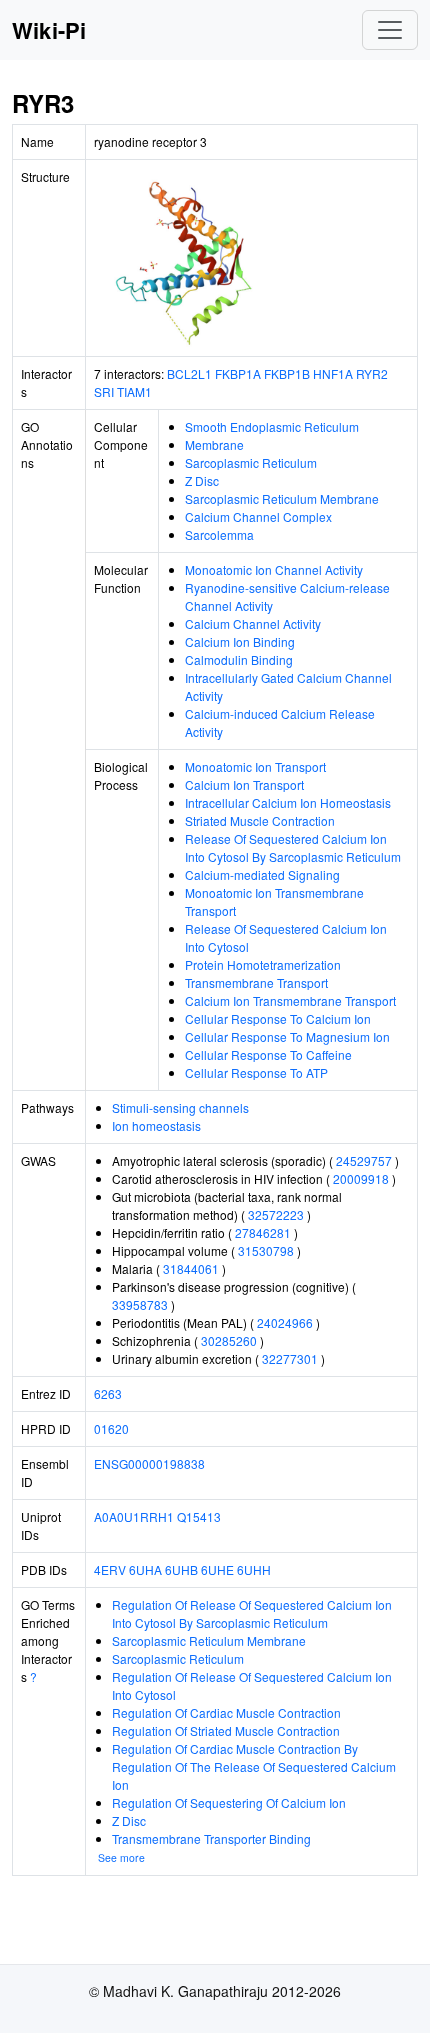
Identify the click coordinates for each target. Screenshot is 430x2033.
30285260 (229, 1340)
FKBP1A (238, 373)
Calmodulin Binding (239, 659)
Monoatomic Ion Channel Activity (274, 569)
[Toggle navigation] (390, 30)
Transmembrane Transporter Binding (211, 1838)
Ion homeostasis (156, 1125)
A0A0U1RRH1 (134, 1516)
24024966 (285, 1322)
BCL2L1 (189, 373)
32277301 (290, 1358)
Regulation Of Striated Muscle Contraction (226, 1730)
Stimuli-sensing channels (180, 1107)
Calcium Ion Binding (240, 641)
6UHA (145, 1569)
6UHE (217, 1569)
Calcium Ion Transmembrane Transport (290, 1000)
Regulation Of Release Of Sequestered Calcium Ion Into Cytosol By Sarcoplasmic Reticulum (252, 1613)
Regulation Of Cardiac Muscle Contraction (226, 1712)
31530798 (266, 1250)
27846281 (263, 1232)
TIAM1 (134, 391)
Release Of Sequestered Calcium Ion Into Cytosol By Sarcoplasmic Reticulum (293, 847)
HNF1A (333, 373)
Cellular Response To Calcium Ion (278, 1018)
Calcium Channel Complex (258, 516)
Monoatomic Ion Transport (255, 766)
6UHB (181, 1569)
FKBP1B (287, 373)
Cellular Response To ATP (256, 1072)
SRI (104, 391)
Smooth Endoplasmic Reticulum (272, 426)
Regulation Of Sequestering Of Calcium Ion (229, 1802)
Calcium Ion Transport (244, 784)
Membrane (214, 444)
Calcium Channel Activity (253, 623)
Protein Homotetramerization (263, 964)
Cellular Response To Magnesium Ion (287, 1036)
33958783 (140, 1304)
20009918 (361, 1178)
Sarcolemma (219, 534)
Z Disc (202, 480)
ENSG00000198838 (149, 1463)
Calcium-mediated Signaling (262, 874)
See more (121, 1857)
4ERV (110, 1569)
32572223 (276, 1214)
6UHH (254, 1569)
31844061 (191, 1268)
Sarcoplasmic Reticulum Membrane (282, 498)
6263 (108, 1393)
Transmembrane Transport (256, 982)
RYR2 (372, 373)
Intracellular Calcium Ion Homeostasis (288, 802)
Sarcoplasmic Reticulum (251, 462)
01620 (111, 1428)
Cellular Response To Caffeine (268, 1054)
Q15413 (199, 1516)
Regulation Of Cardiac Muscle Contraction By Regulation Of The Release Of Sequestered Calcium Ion (254, 1766)
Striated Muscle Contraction (260, 820)
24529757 (364, 1160)
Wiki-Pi (49, 30)
